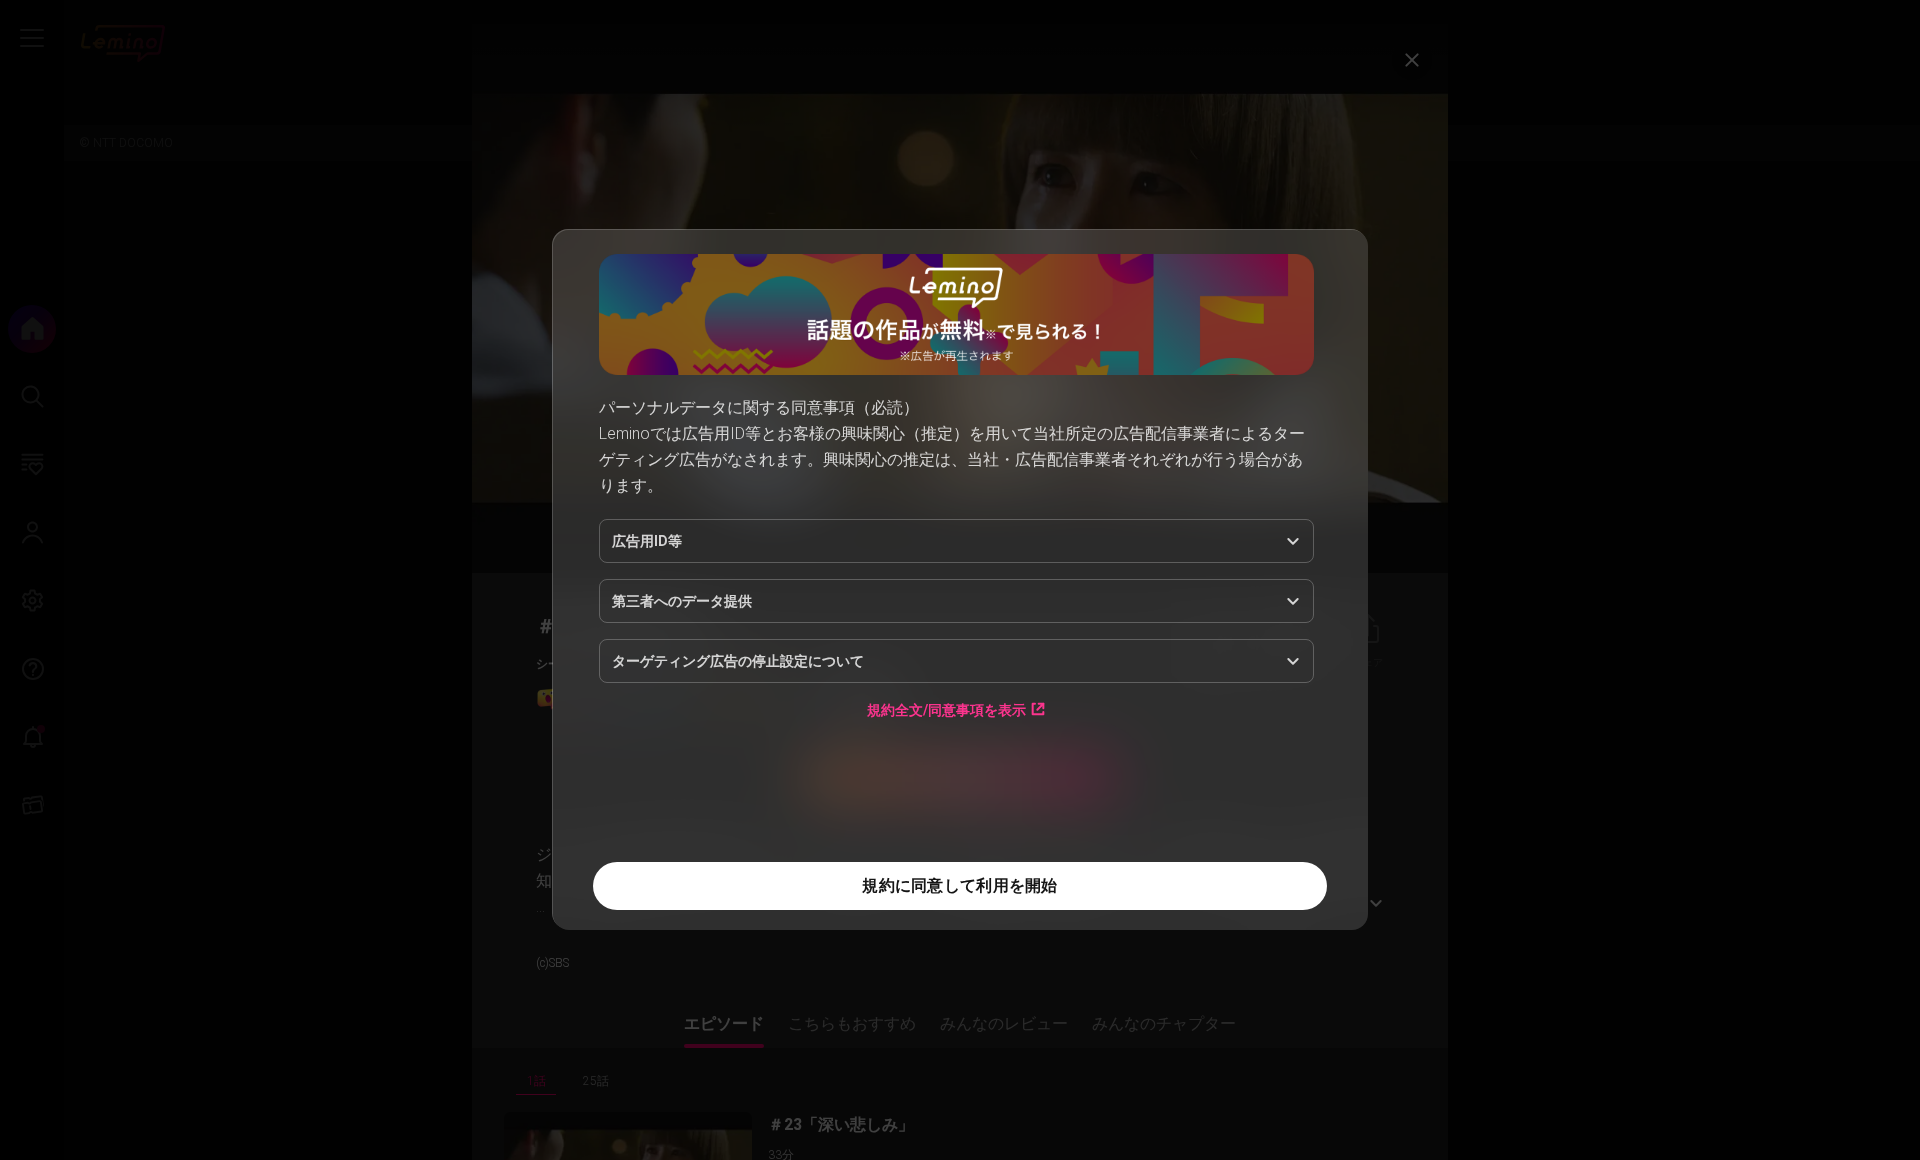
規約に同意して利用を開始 (959, 885)
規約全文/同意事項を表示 (946, 709)
